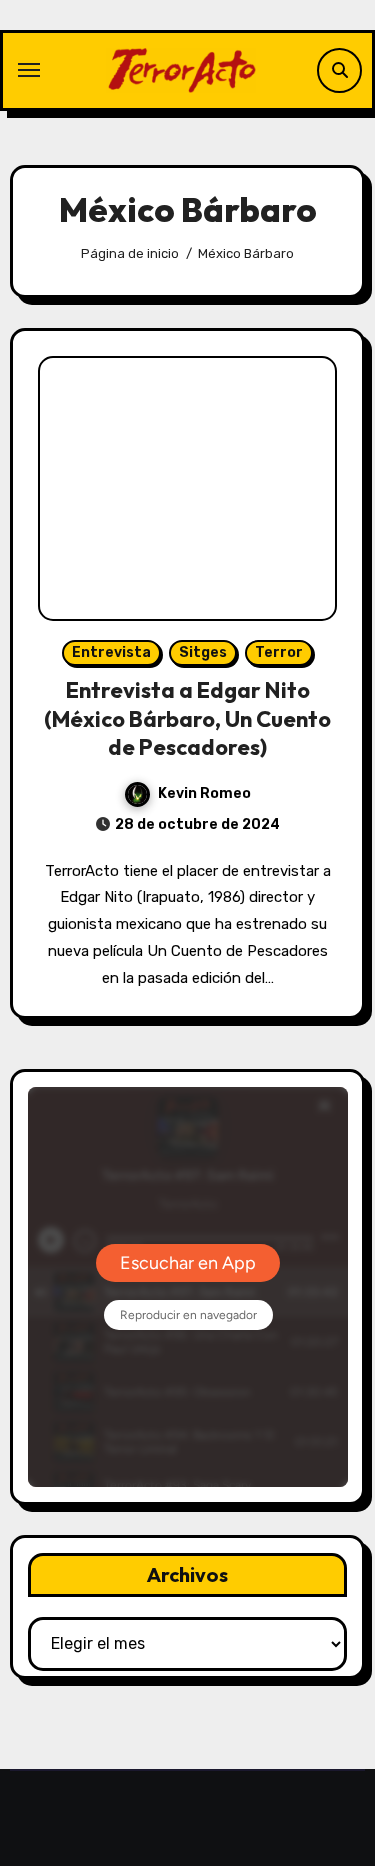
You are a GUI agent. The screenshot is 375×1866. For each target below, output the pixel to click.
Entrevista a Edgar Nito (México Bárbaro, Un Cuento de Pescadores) (187, 718)
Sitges (203, 652)
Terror (279, 652)
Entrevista (111, 652)
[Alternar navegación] (29, 70)
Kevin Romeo (204, 793)
